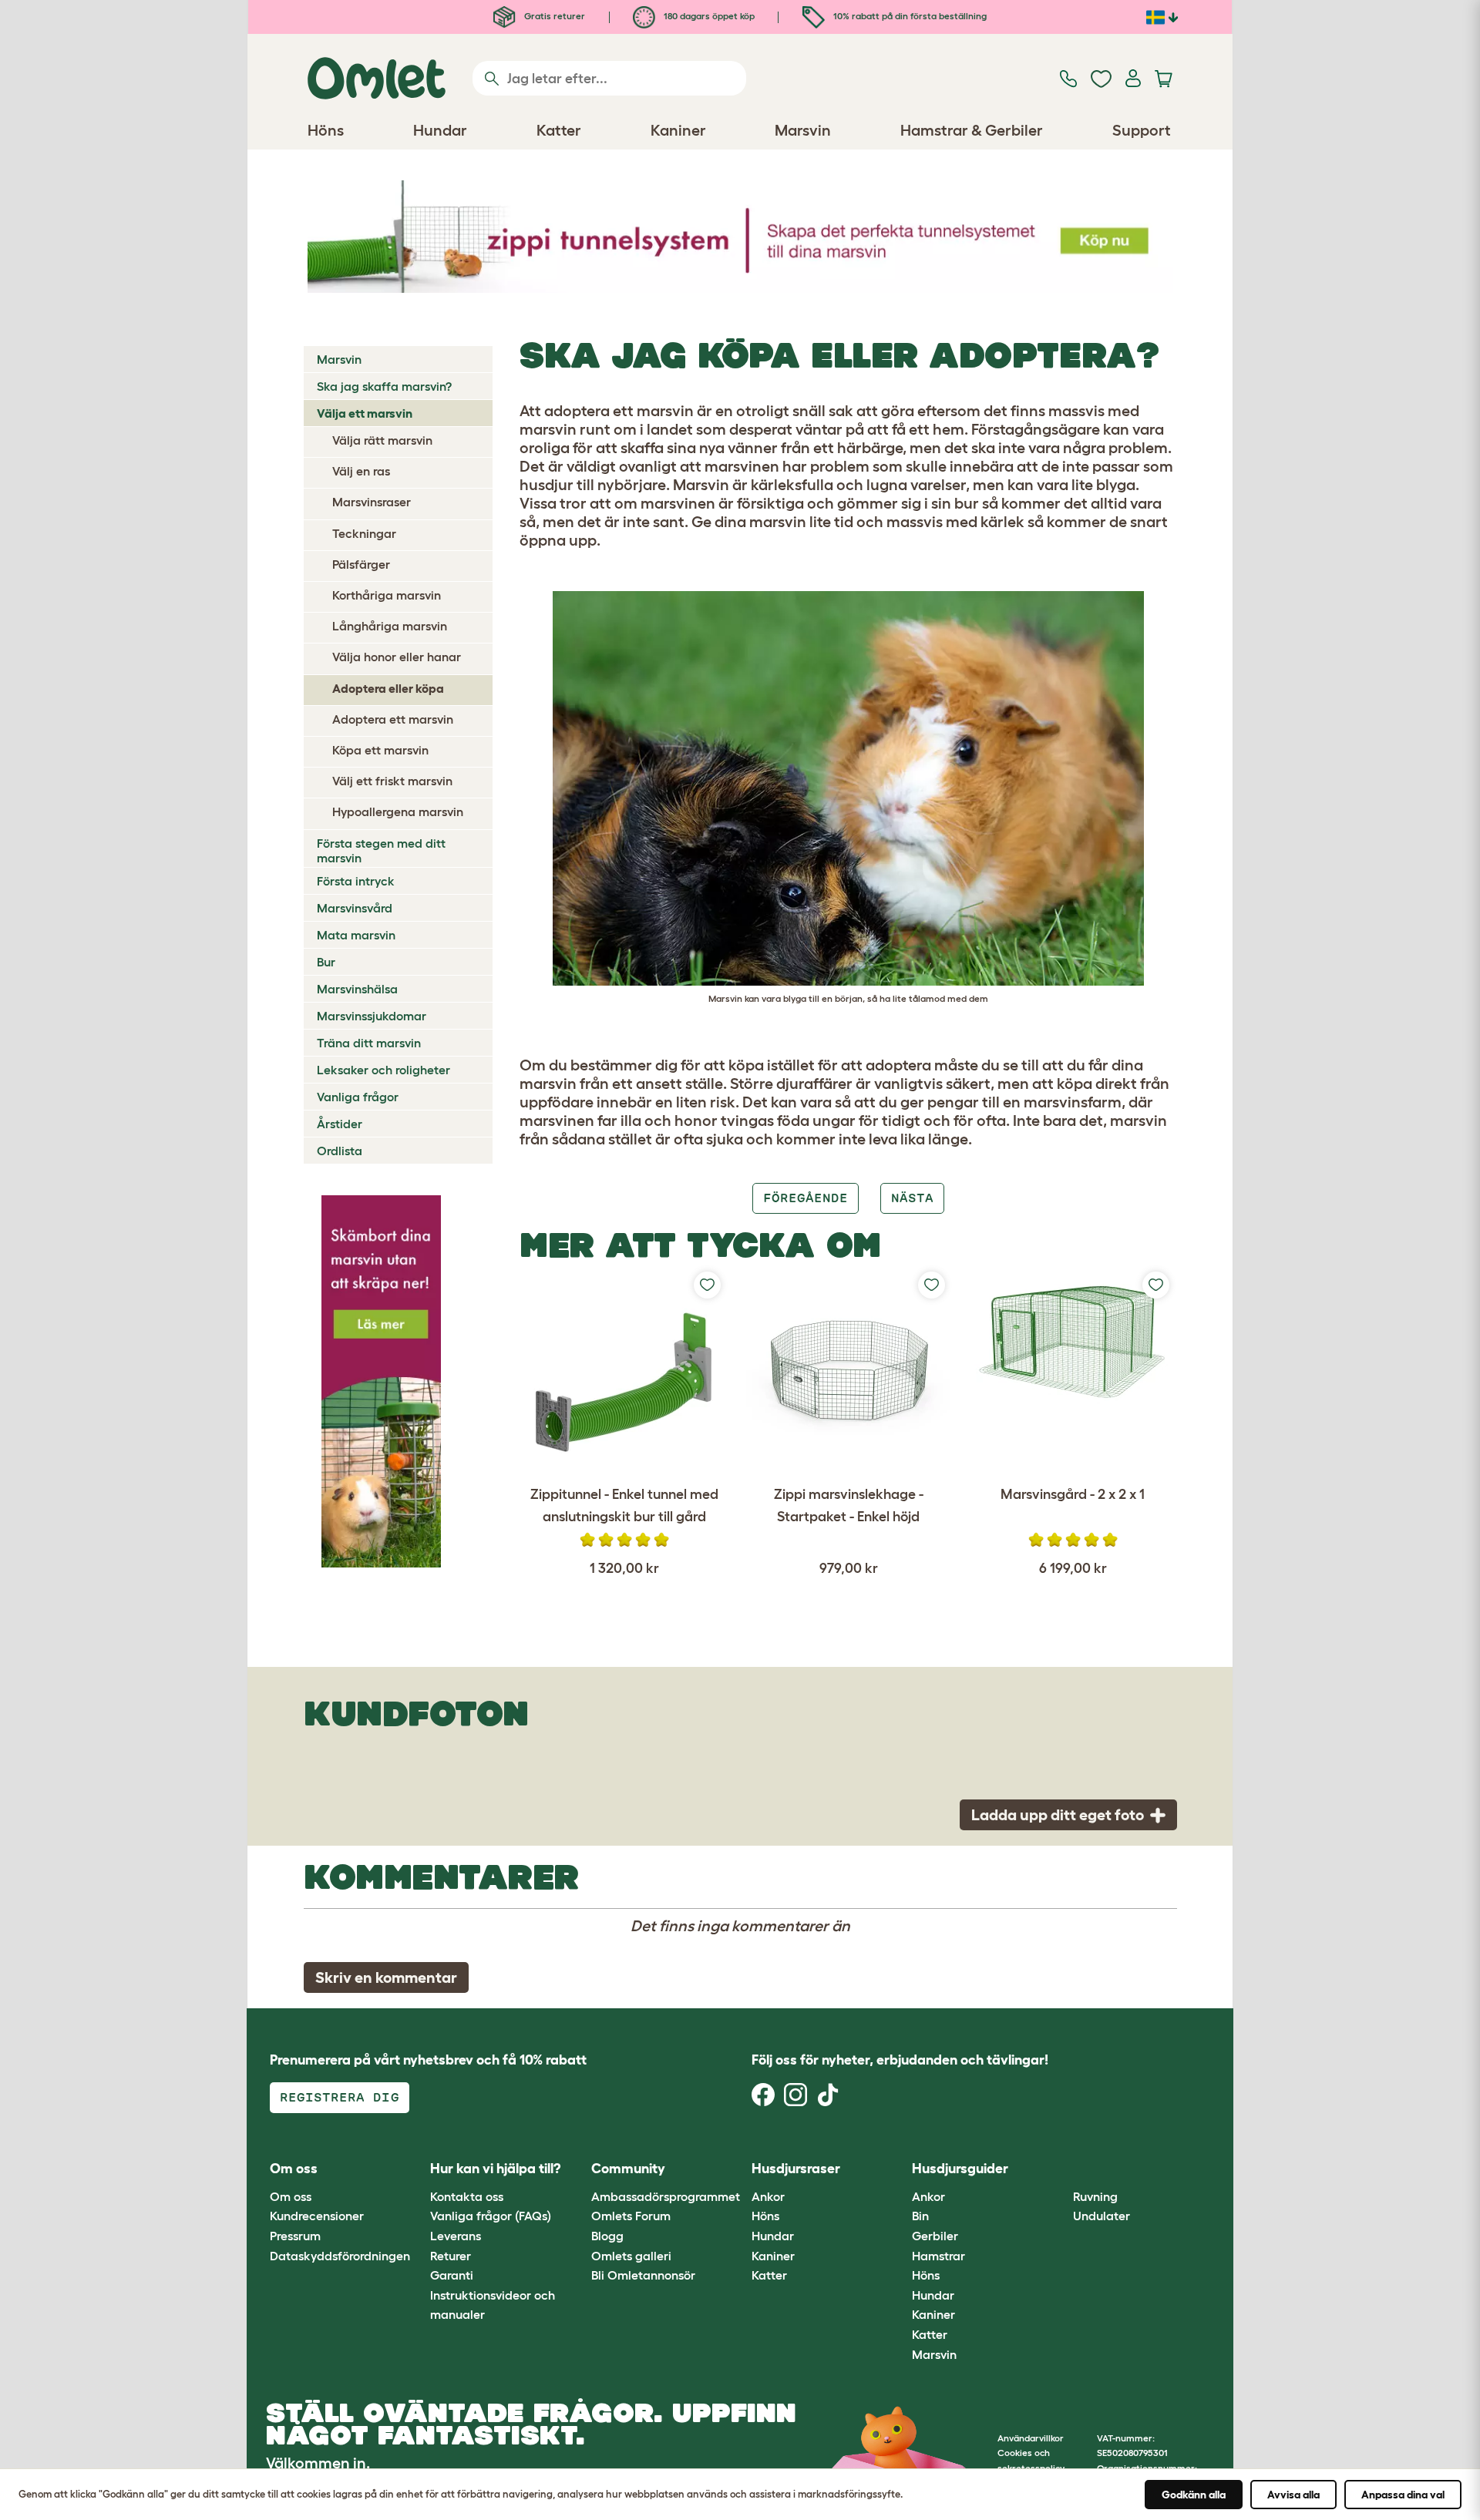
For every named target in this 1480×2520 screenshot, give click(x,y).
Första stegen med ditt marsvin (381, 850)
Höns (765, 2216)
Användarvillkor (1031, 2438)
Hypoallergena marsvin (398, 811)
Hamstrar (938, 2256)
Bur (326, 962)
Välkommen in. (318, 2463)
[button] (1061, 2170)
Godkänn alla (1194, 2495)
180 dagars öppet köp (708, 16)
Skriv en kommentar (386, 1977)
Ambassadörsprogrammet (666, 2196)
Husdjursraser (796, 2169)
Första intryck (356, 881)
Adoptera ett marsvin (393, 719)
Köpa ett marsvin (380, 750)
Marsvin (339, 359)
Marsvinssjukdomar (372, 1016)
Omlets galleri (631, 2256)
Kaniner (773, 2256)
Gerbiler (935, 2236)
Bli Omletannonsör (643, 2275)
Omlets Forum (631, 2216)
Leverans (456, 2236)
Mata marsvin (356, 935)
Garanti (452, 2275)
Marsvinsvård (355, 908)
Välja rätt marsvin (382, 440)
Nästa (912, 1198)
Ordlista (340, 1151)
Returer (451, 2256)
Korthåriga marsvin (387, 595)
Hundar (773, 2236)
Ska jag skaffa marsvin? (384, 386)
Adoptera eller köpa (388, 688)
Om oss (291, 2196)
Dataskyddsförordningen (340, 2256)
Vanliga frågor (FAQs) (491, 2216)
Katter (769, 2275)
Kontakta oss (467, 2196)
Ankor (768, 2196)
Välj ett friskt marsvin (392, 781)
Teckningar (364, 533)
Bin (920, 2216)
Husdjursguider (960, 2169)
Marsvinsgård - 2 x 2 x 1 (1073, 1494)
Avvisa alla (1293, 2495)
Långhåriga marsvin (390, 626)
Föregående (806, 1198)
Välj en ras (361, 471)
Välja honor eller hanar (397, 657)
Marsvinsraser (372, 502)
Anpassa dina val (1403, 2495)
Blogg (607, 2236)
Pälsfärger (361, 564)
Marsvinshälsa (357, 989)
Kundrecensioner (317, 2216)
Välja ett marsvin (365, 413)
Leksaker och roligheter (383, 1070)
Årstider (340, 1124)
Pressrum (295, 2236)
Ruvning (1095, 2196)
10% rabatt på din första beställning (909, 16)
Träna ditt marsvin (369, 1043)
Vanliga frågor (358, 1097)
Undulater (1102, 2216)
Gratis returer (553, 16)
